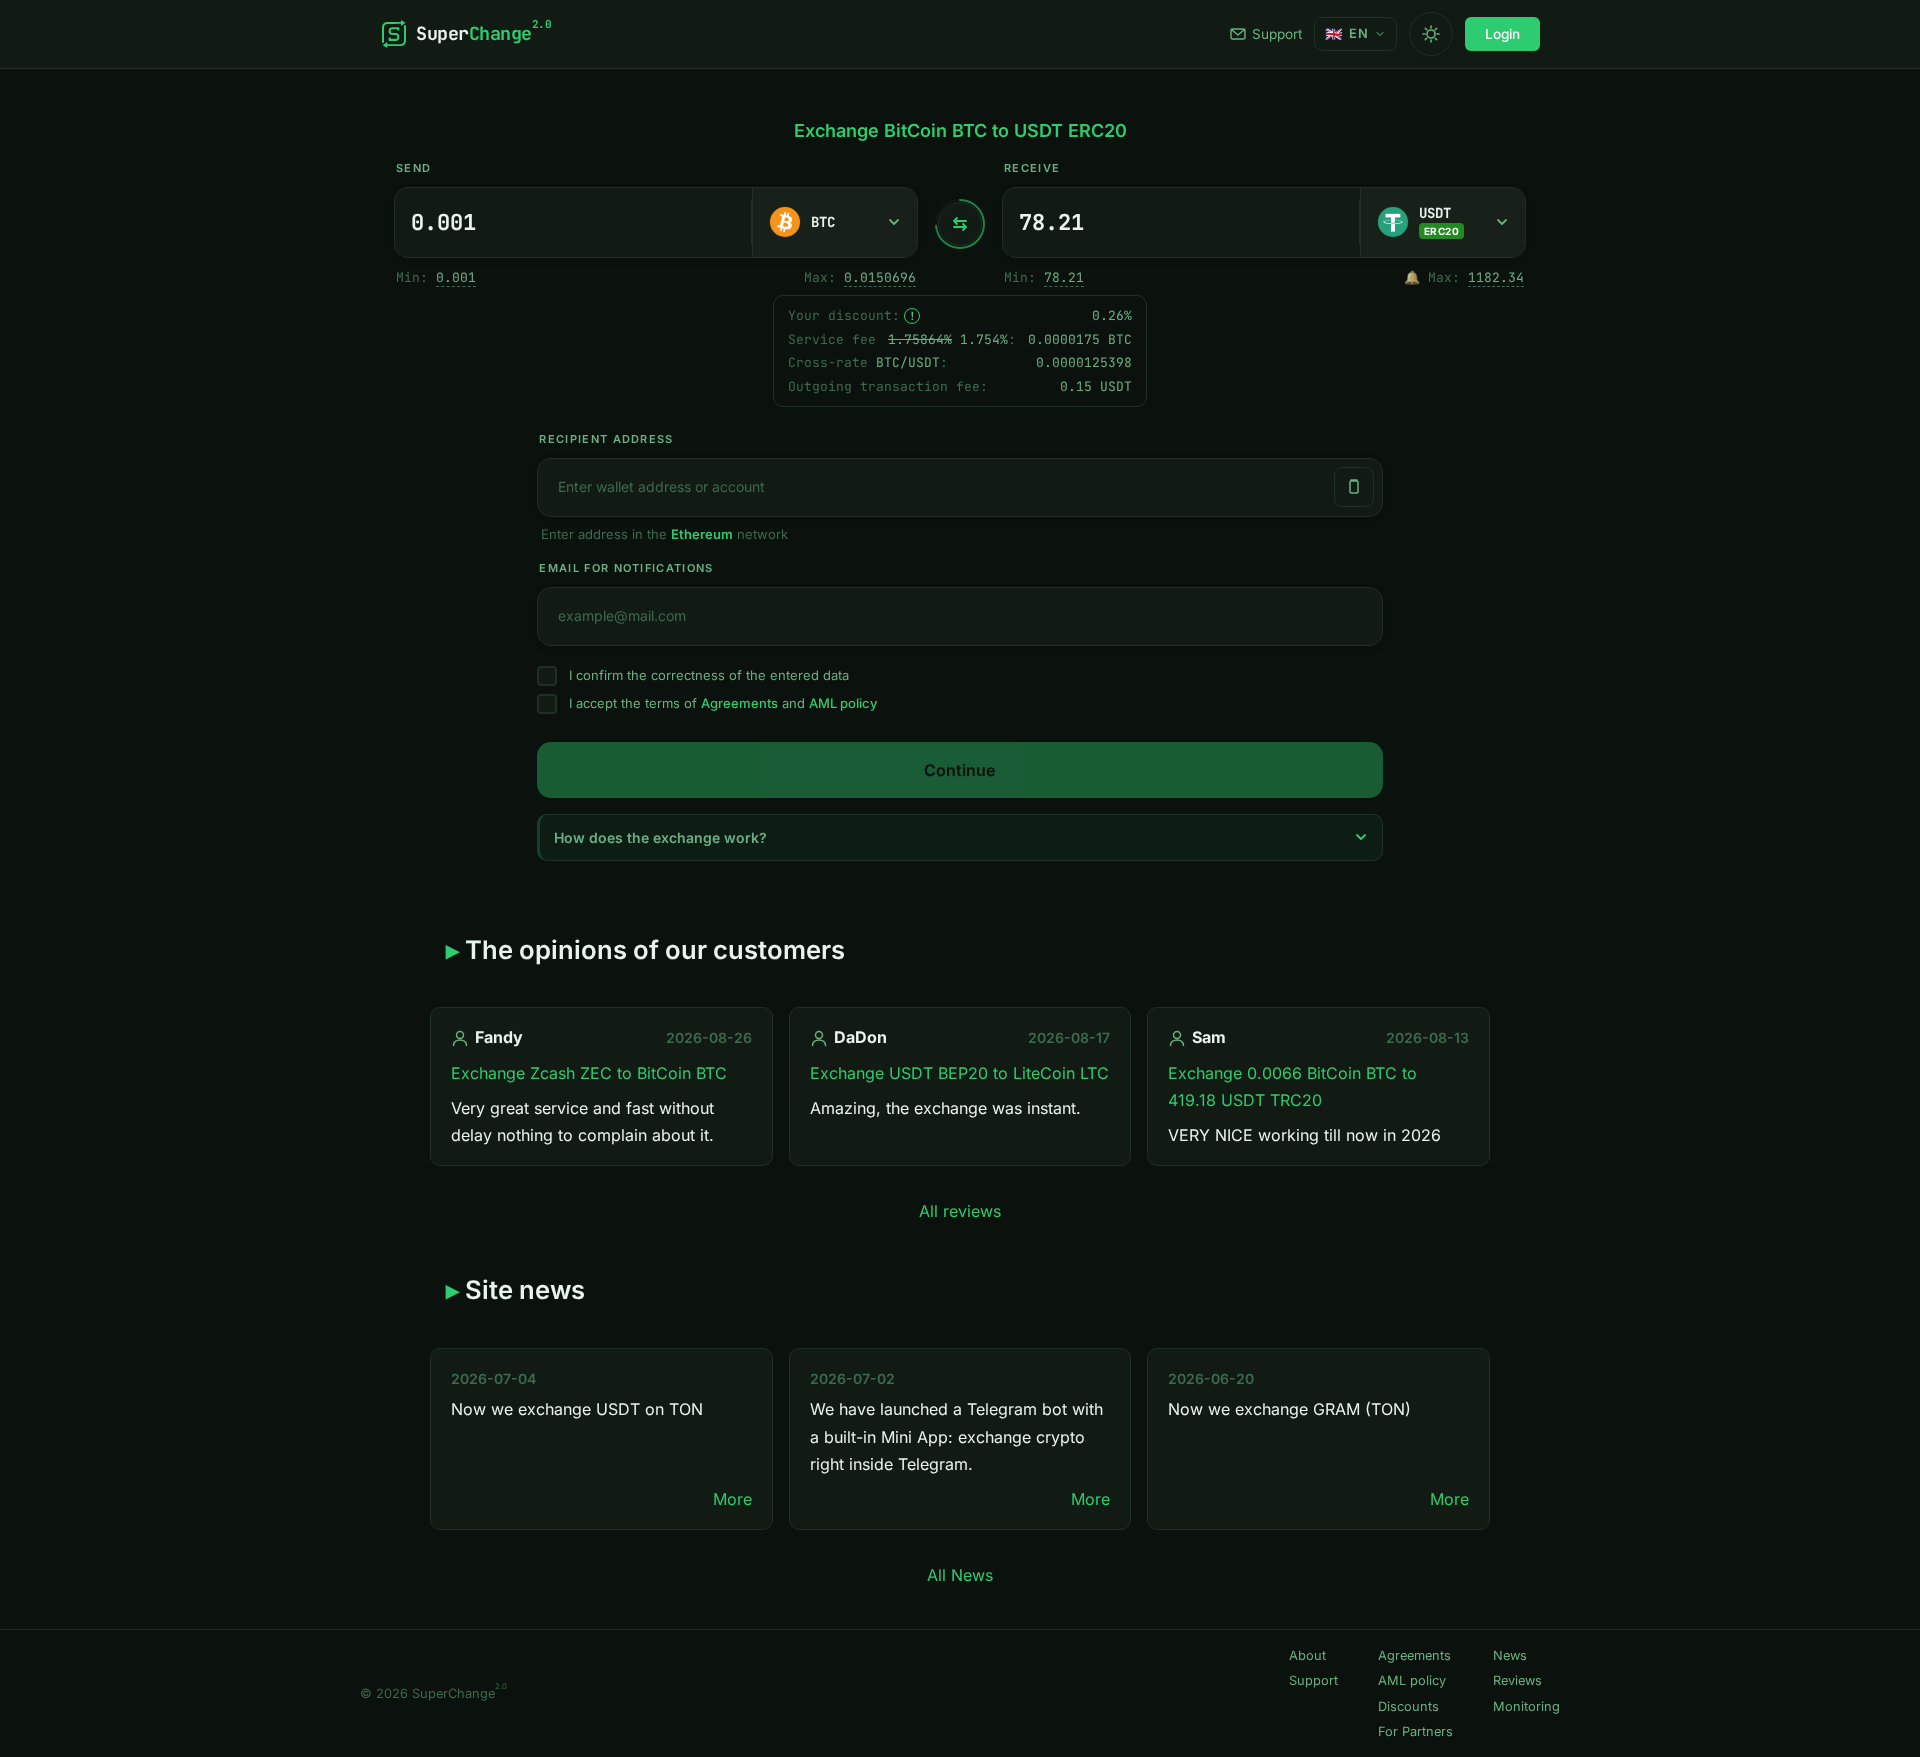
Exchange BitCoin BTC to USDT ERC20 (960, 130)
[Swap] (960, 224)
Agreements (739, 703)
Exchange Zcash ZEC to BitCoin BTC (589, 1073)
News (1510, 1655)
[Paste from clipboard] (1354, 487)
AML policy (843, 703)
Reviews (1517, 1680)
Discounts (1408, 1706)
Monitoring (1526, 1706)
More (732, 1499)
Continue (959, 770)
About (1307, 1655)
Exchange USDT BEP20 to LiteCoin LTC (959, 1073)
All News (960, 1575)
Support (1277, 34)
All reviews (960, 1211)
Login (1502, 34)
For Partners (1415, 1731)
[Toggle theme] (1431, 34)
